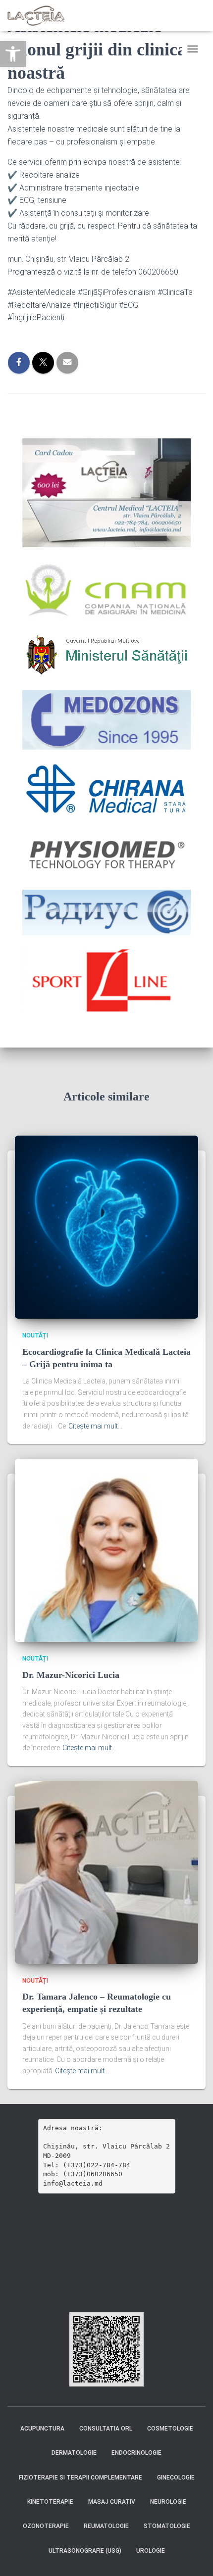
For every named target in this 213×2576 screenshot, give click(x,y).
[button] (13, 54)
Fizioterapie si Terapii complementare (80, 2478)
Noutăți (35, 1336)
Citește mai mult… (95, 1426)
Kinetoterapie (50, 2502)
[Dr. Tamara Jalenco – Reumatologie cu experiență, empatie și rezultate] (106, 1871)
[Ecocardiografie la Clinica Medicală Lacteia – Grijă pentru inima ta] (106, 1227)
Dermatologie (74, 2453)
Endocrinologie (136, 2453)
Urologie (151, 2551)
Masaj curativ (112, 2502)
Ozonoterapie (46, 2526)
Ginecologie (176, 2478)
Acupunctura (42, 2429)
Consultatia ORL (106, 2429)
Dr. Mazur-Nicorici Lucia (71, 1675)
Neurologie (168, 2502)
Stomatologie (167, 2526)
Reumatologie (106, 2526)
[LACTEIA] (40, 16)
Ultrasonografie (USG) (85, 2551)
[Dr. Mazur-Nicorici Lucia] (106, 1550)
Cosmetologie (170, 2429)
